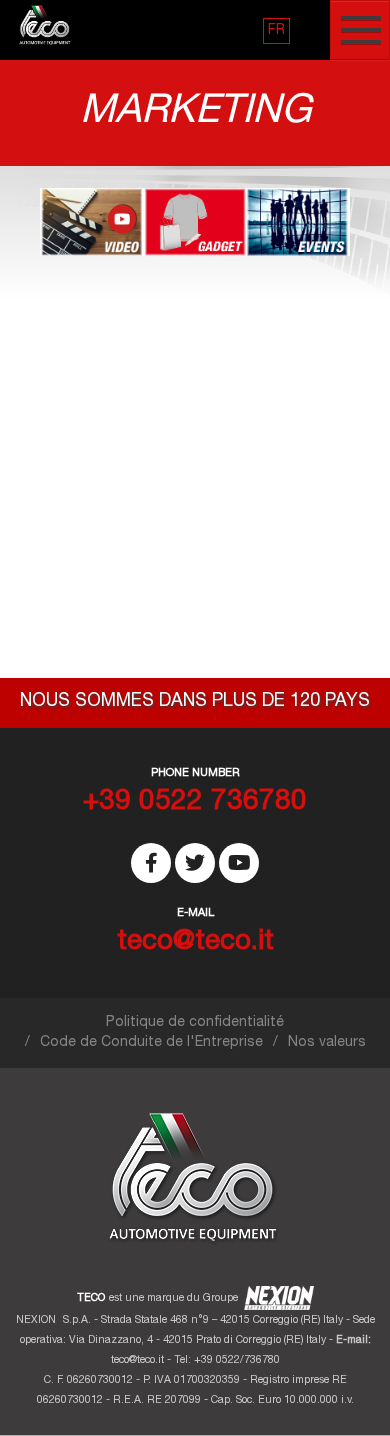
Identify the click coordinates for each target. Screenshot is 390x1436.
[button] (276, 31)
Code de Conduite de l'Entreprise (151, 1043)
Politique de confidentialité (195, 1023)
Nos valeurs (327, 1043)
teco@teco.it (137, 1360)
